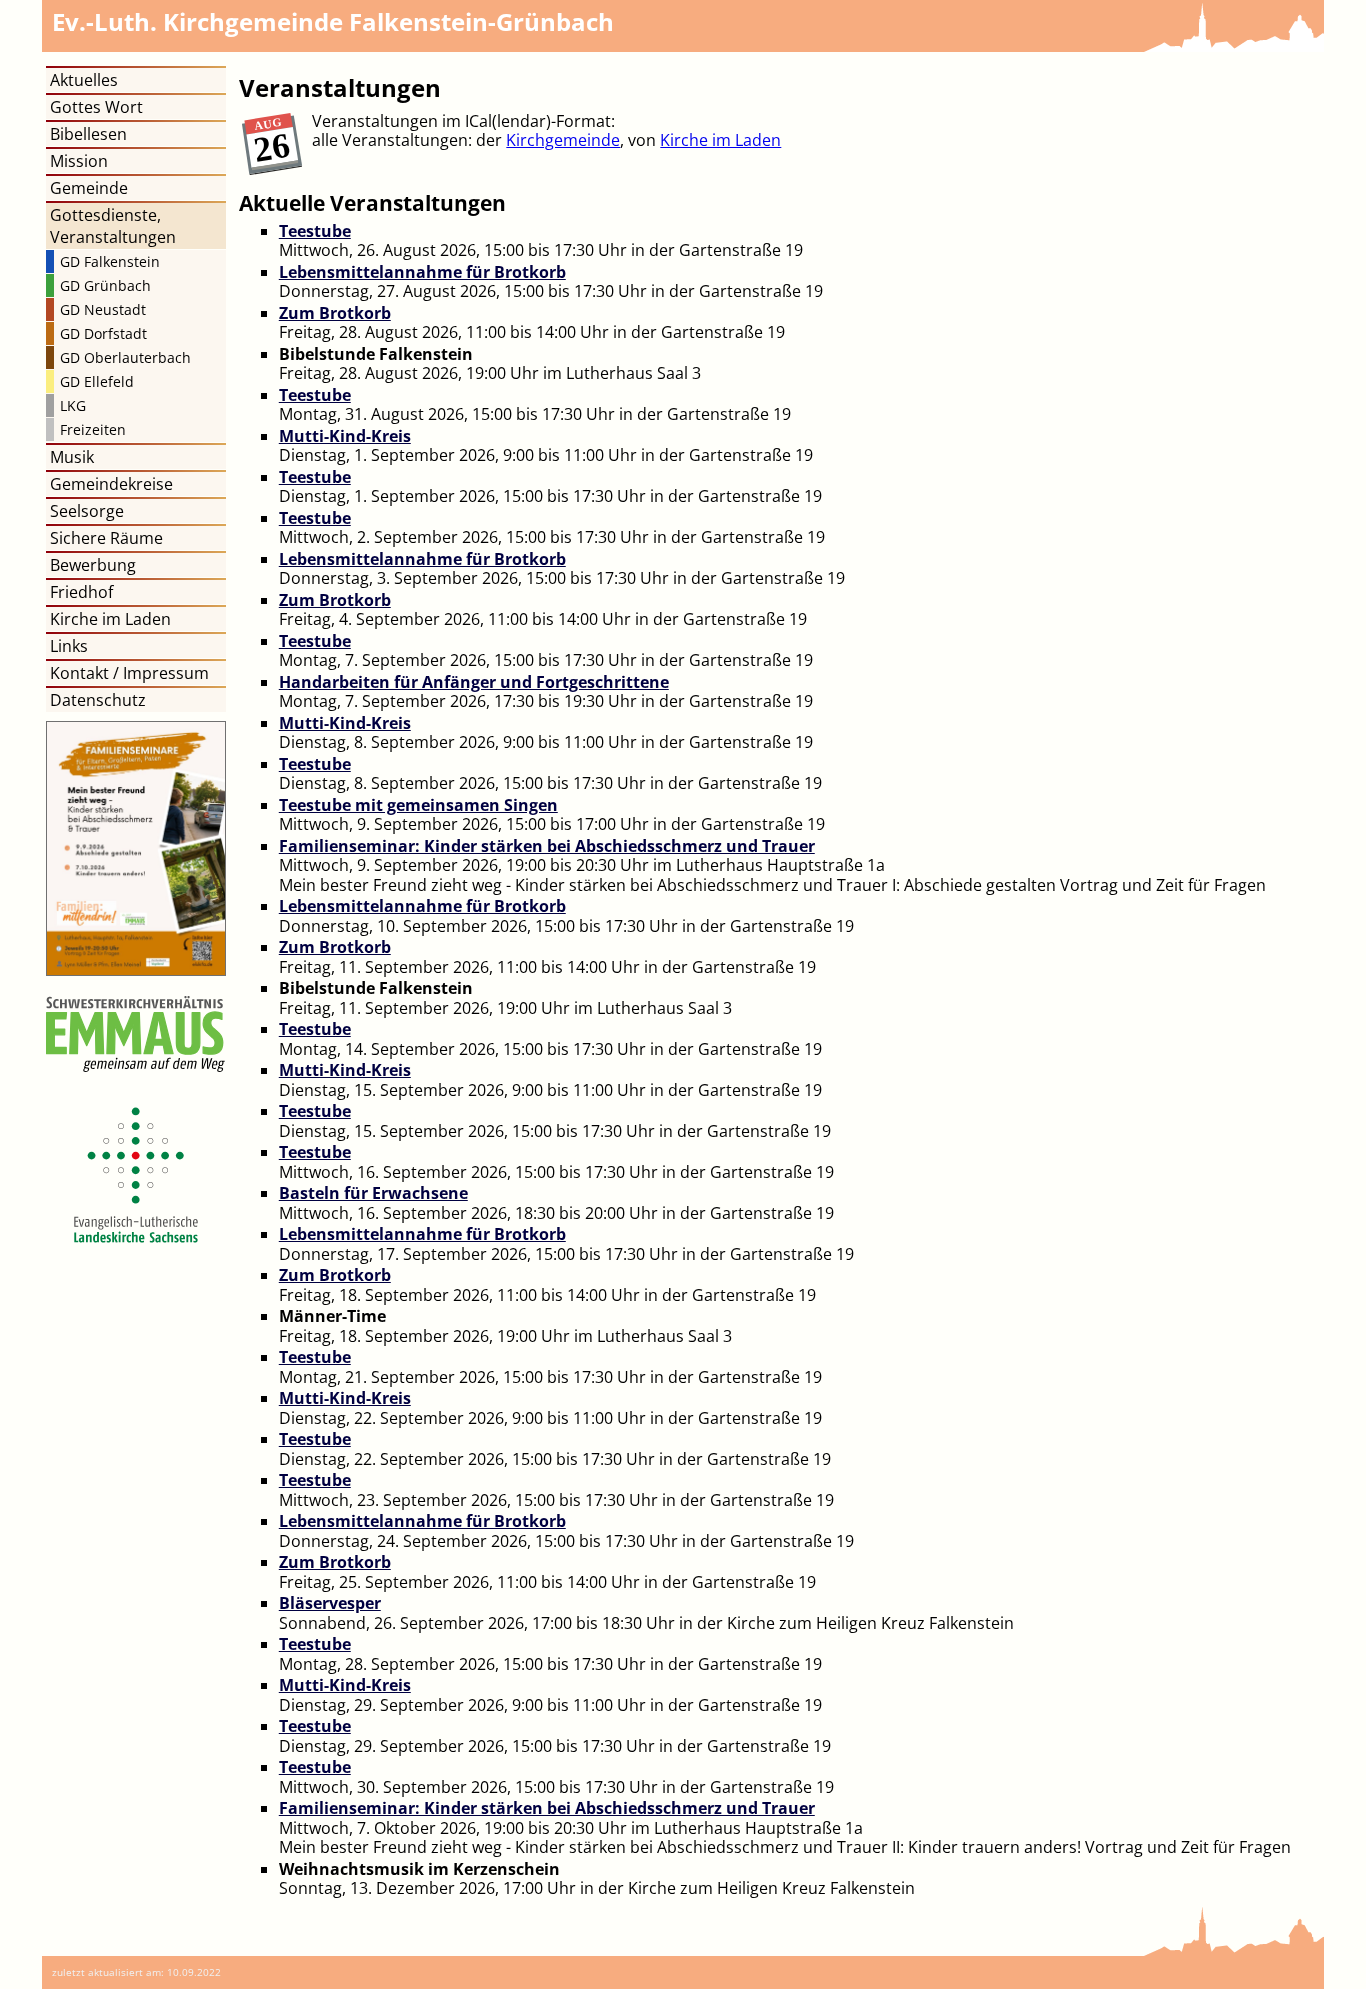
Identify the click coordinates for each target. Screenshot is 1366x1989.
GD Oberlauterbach (125, 357)
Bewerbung (93, 565)
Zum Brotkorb (335, 313)
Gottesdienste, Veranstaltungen (113, 226)
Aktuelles (84, 80)
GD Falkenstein (110, 261)
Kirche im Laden (720, 140)
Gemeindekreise (111, 484)
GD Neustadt (103, 309)
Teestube (315, 231)
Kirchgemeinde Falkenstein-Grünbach (333, 21)
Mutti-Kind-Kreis (345, 436)
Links (69, 646)
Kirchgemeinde (563, 140)
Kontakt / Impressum (129, 673)
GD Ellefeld (97, 381)
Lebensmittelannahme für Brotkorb (422, 272)
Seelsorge (87, 511)
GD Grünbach (105, 285)
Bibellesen (88, 134)
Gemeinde (89, 188)
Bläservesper (330, 1603)
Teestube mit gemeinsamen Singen (418, 805)
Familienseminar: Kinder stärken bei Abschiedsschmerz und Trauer (547, 846)
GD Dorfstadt (103, 333)
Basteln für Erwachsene (373, 1193)
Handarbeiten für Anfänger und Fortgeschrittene (474, 682)
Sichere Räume (106, 538)
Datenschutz (98, 700)
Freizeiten (93, 429)
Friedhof (81, 592)
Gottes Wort (96, 107)
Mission (79, 161)
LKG (73, 405)
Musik (72, 457)
